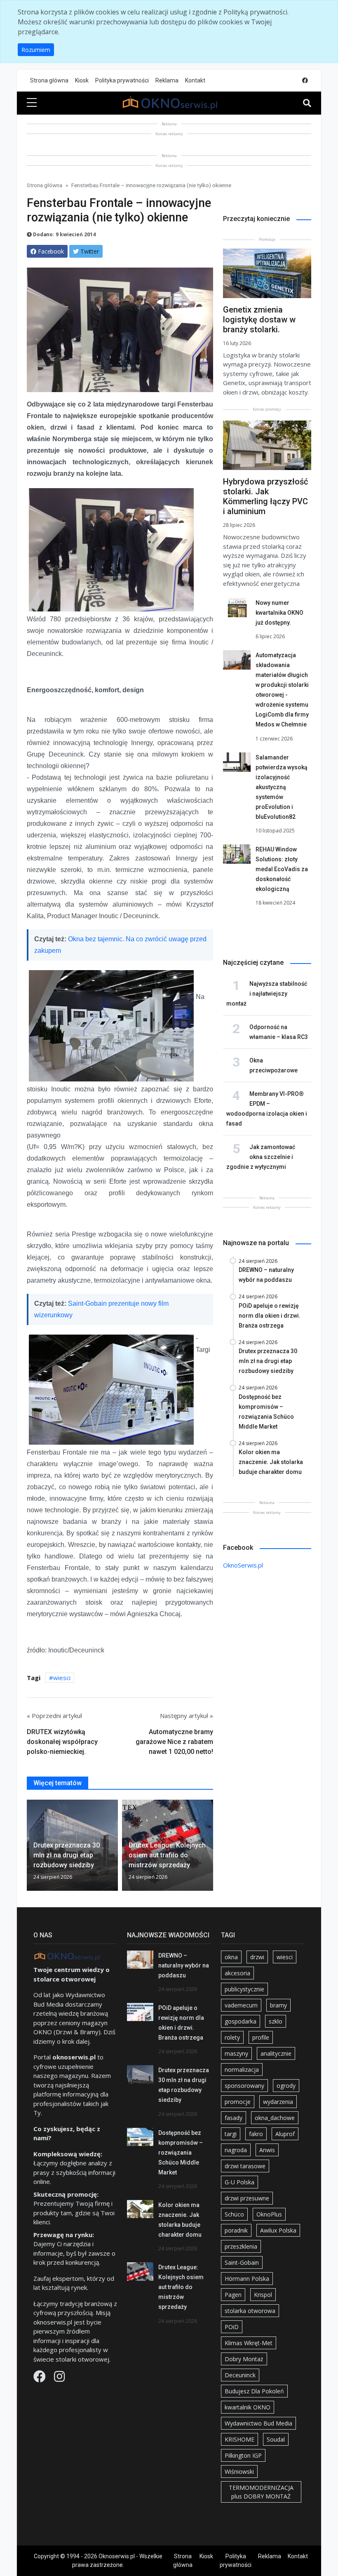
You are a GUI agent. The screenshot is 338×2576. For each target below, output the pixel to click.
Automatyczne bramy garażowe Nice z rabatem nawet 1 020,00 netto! (174, 1742)
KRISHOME (239, 2439)
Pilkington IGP (243, 2455)
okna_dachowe (275, 2118)
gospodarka (241, 2021)
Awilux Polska (278, 2230)
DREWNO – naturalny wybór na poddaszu (184, 1965)
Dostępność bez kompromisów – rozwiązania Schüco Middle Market (181, 2153)
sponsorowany (244, 2086)
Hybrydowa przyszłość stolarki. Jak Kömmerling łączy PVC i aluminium (265, 496)
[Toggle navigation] (307, 103)
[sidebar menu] (32, 103)
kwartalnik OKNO (248, 2407)
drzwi (257, 1957)
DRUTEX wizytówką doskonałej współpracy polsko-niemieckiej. (62, 1742)
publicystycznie (244, 1989)
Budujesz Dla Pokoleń (254, 2391)
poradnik (236, 2230)
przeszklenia (241, 2246)
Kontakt (195, 80)
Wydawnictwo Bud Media (258, 2423)
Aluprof (285, 2134)
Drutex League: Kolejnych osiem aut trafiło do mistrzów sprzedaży (181, 2287)
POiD (232, 2327)
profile (261, 2037)
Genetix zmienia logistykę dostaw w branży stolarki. (259, 320)
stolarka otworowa (250, 2311)
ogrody (286, 2086)
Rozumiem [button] (36, 50)
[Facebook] (40, 2379)
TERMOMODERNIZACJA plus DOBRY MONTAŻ (261, 2492)
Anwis (267, 2150)
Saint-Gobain (242, 2262)
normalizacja (242, 2069)
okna (231, 1957)
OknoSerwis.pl (243, 1565)
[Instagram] (59, 2379)
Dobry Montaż (244, 2359)
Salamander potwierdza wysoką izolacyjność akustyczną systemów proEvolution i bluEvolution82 (282, 787)
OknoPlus (269, 2214)
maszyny (236, 2053)
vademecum (241, 2005)
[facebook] (305, 81)
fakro (256, 2134)
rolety (232, 2037)
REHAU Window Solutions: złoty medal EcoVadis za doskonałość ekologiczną (282, 869)
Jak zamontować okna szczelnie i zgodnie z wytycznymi (261, 1157)
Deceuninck (240, 2375)
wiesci (62, 1678)
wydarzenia (278, 2102)
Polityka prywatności (122, 80)
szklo (276, 2021)
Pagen (233, 2295)
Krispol (263, 2295)
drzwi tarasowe (245, 2166)
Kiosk (82, 80)
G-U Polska (239, 2182)
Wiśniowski (239, 2471)
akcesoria (237, 1973)
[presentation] (30, 1847)
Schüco (234, 2214)
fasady (234, 2118)
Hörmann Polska (247, 2279)
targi (231, 2134)
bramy (278, 2005)
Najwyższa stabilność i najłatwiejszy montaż (267, 994)
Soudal (276, 2439)
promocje (238, 2102)
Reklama (167, 80)
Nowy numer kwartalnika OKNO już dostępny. (279, 613)
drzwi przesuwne (247, 2198)
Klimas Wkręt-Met (249, 2343)
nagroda (236, 2150)
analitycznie (276, 2053)
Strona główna (49, 80)
